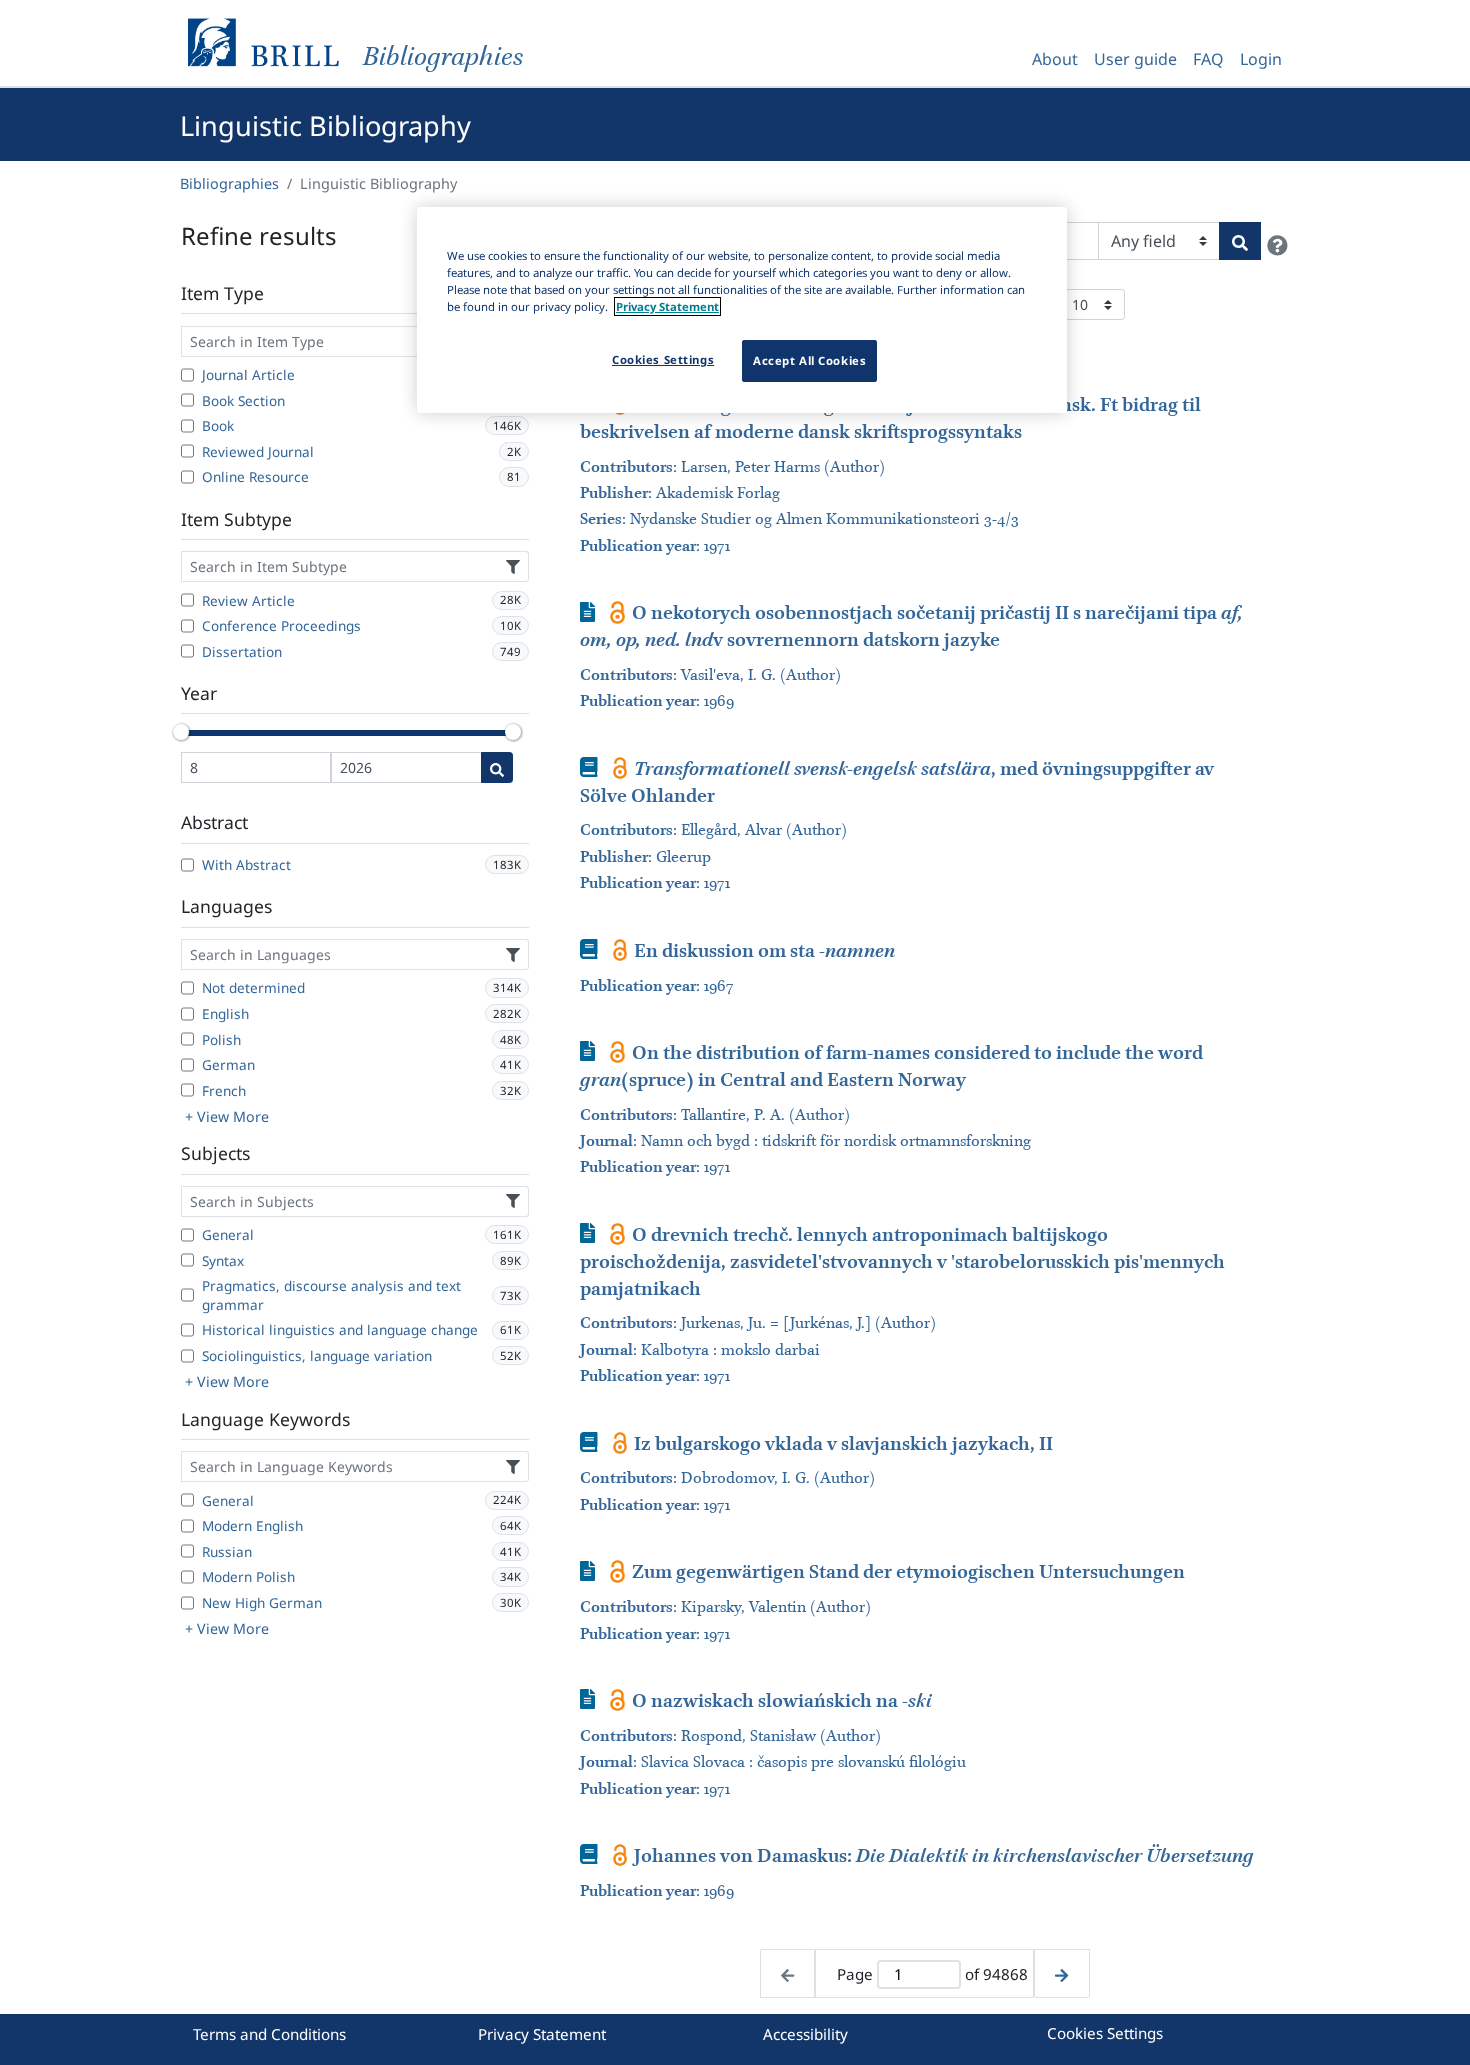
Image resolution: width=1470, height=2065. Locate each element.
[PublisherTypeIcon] (617, 612)
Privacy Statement (542, 2034)
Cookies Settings (1105, 2033)
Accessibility (805, 2034)
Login (1261, 59)
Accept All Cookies (809, 360)
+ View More (227, 1116)
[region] (742, 310)
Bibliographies (229, 183)
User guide (1135, 59)
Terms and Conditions (269, 2034)
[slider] (181, 732)
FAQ (1208, 59)
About (1055, 59)
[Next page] (1061, 1973)
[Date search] (497, 767)
